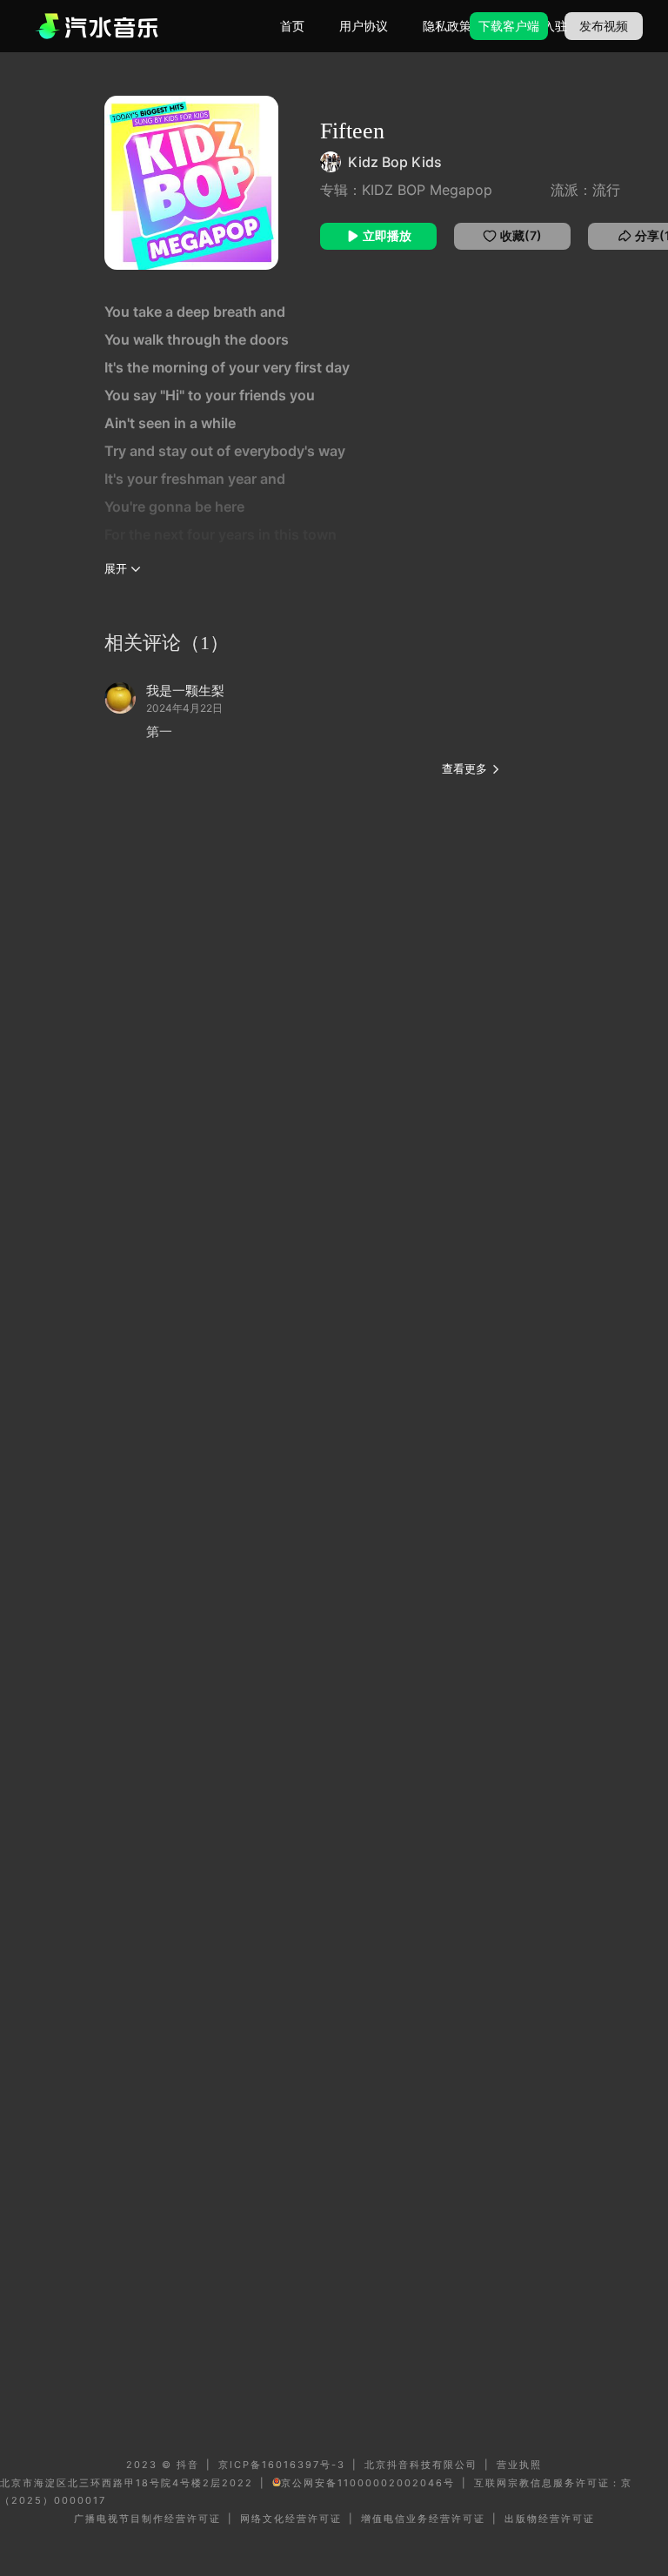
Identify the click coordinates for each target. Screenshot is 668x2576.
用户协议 (364, 26)
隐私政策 (447, 26)
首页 (292, 26)
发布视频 (604, 26)
